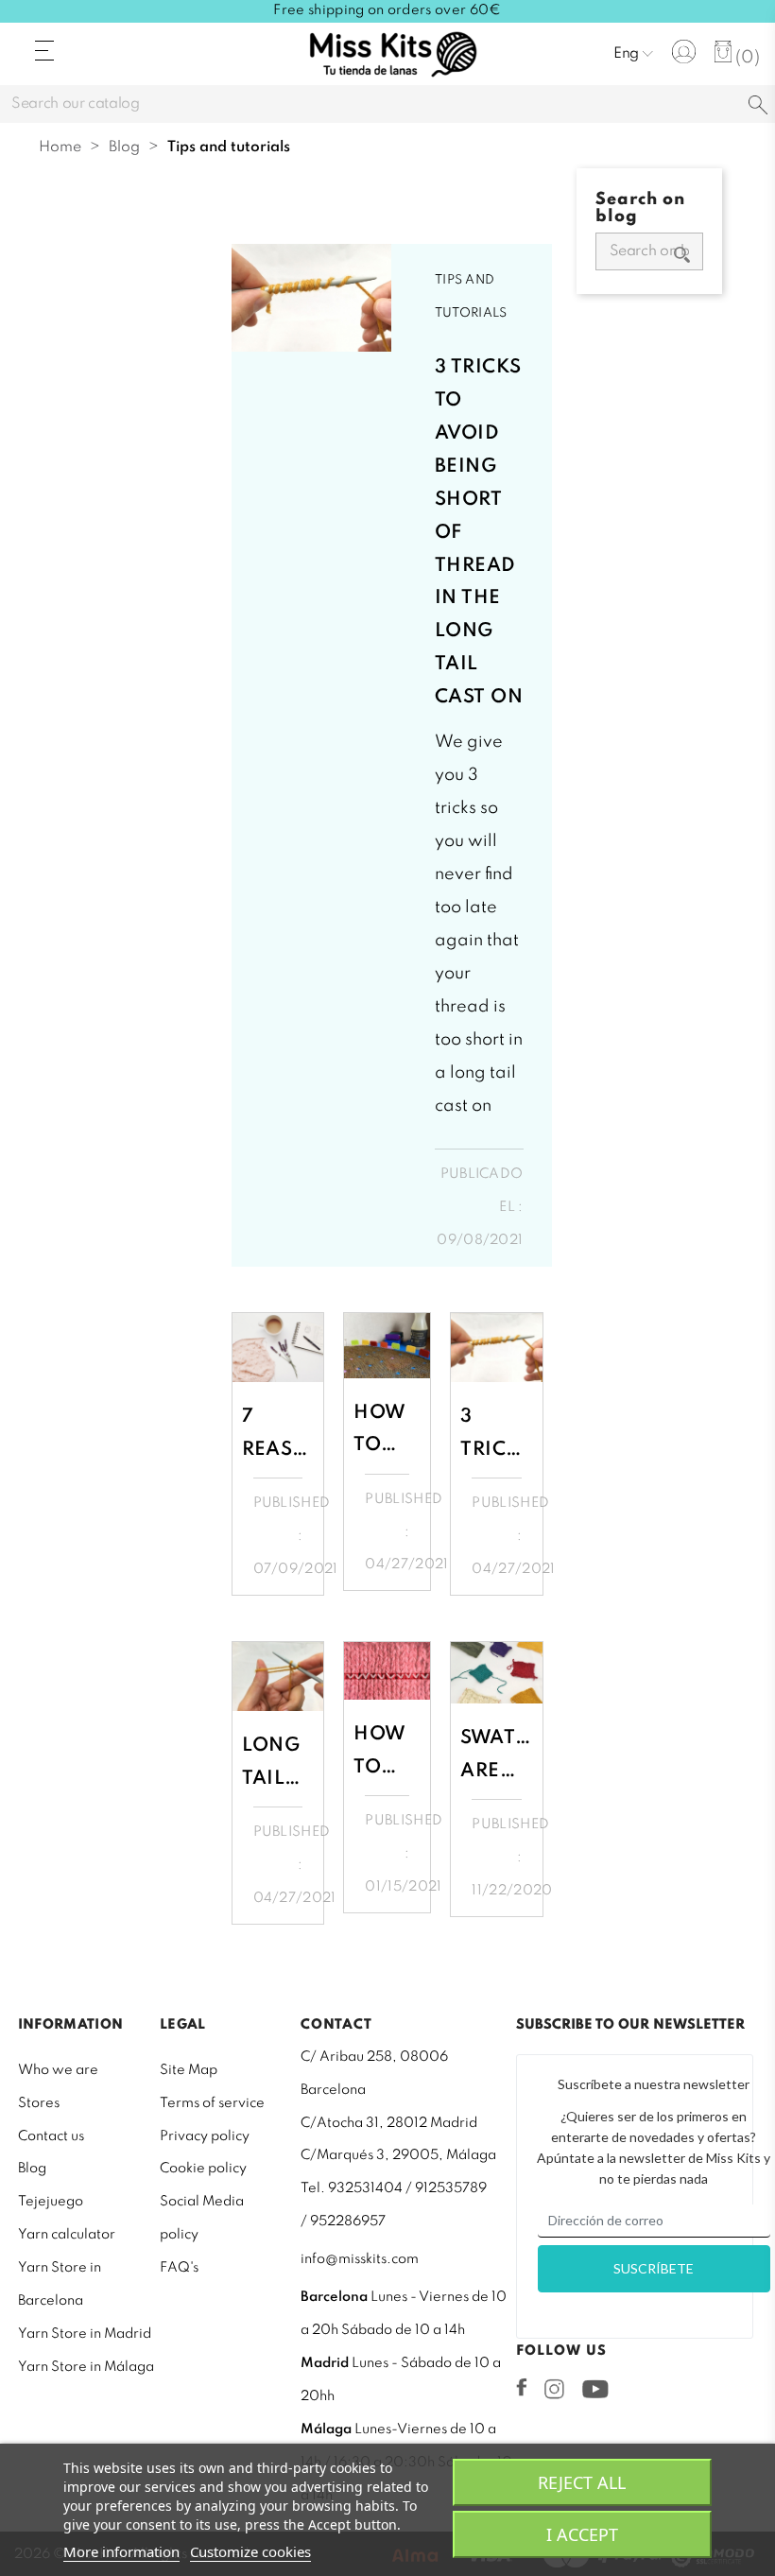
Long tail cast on (271, 1762)
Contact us (51, 2136)
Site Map (189, 2070)
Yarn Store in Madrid (85, 2334)
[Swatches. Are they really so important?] (497, 1673)
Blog (32, 2169)
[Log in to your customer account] (684, 52)
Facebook (522, 2387)
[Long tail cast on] (278, 1677)
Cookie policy (203, 2169)
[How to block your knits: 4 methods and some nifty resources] (387, 1345)
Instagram (554, 2389)
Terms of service (212, 2103)
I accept (582, 2534)
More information (121, 2551)
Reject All (582, 2482)
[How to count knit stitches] (387, 1671)
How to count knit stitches (387, 1750)
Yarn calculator (67, 2235)
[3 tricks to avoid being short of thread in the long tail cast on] (312, 298)
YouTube (595, 2389)
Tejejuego (51, 2202)
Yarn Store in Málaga (86, 2367)
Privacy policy (205, 2136)
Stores (39, 2103)
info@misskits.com (360, 2259)
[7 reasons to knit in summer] (278, 1348)
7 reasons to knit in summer (278, 1433)
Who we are (58, 2070)
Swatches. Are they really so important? (497, 1754)
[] (758, 106)
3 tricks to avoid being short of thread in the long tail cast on (479, 533)
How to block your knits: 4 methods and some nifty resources (387, 1429)
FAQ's (179, 2268)
